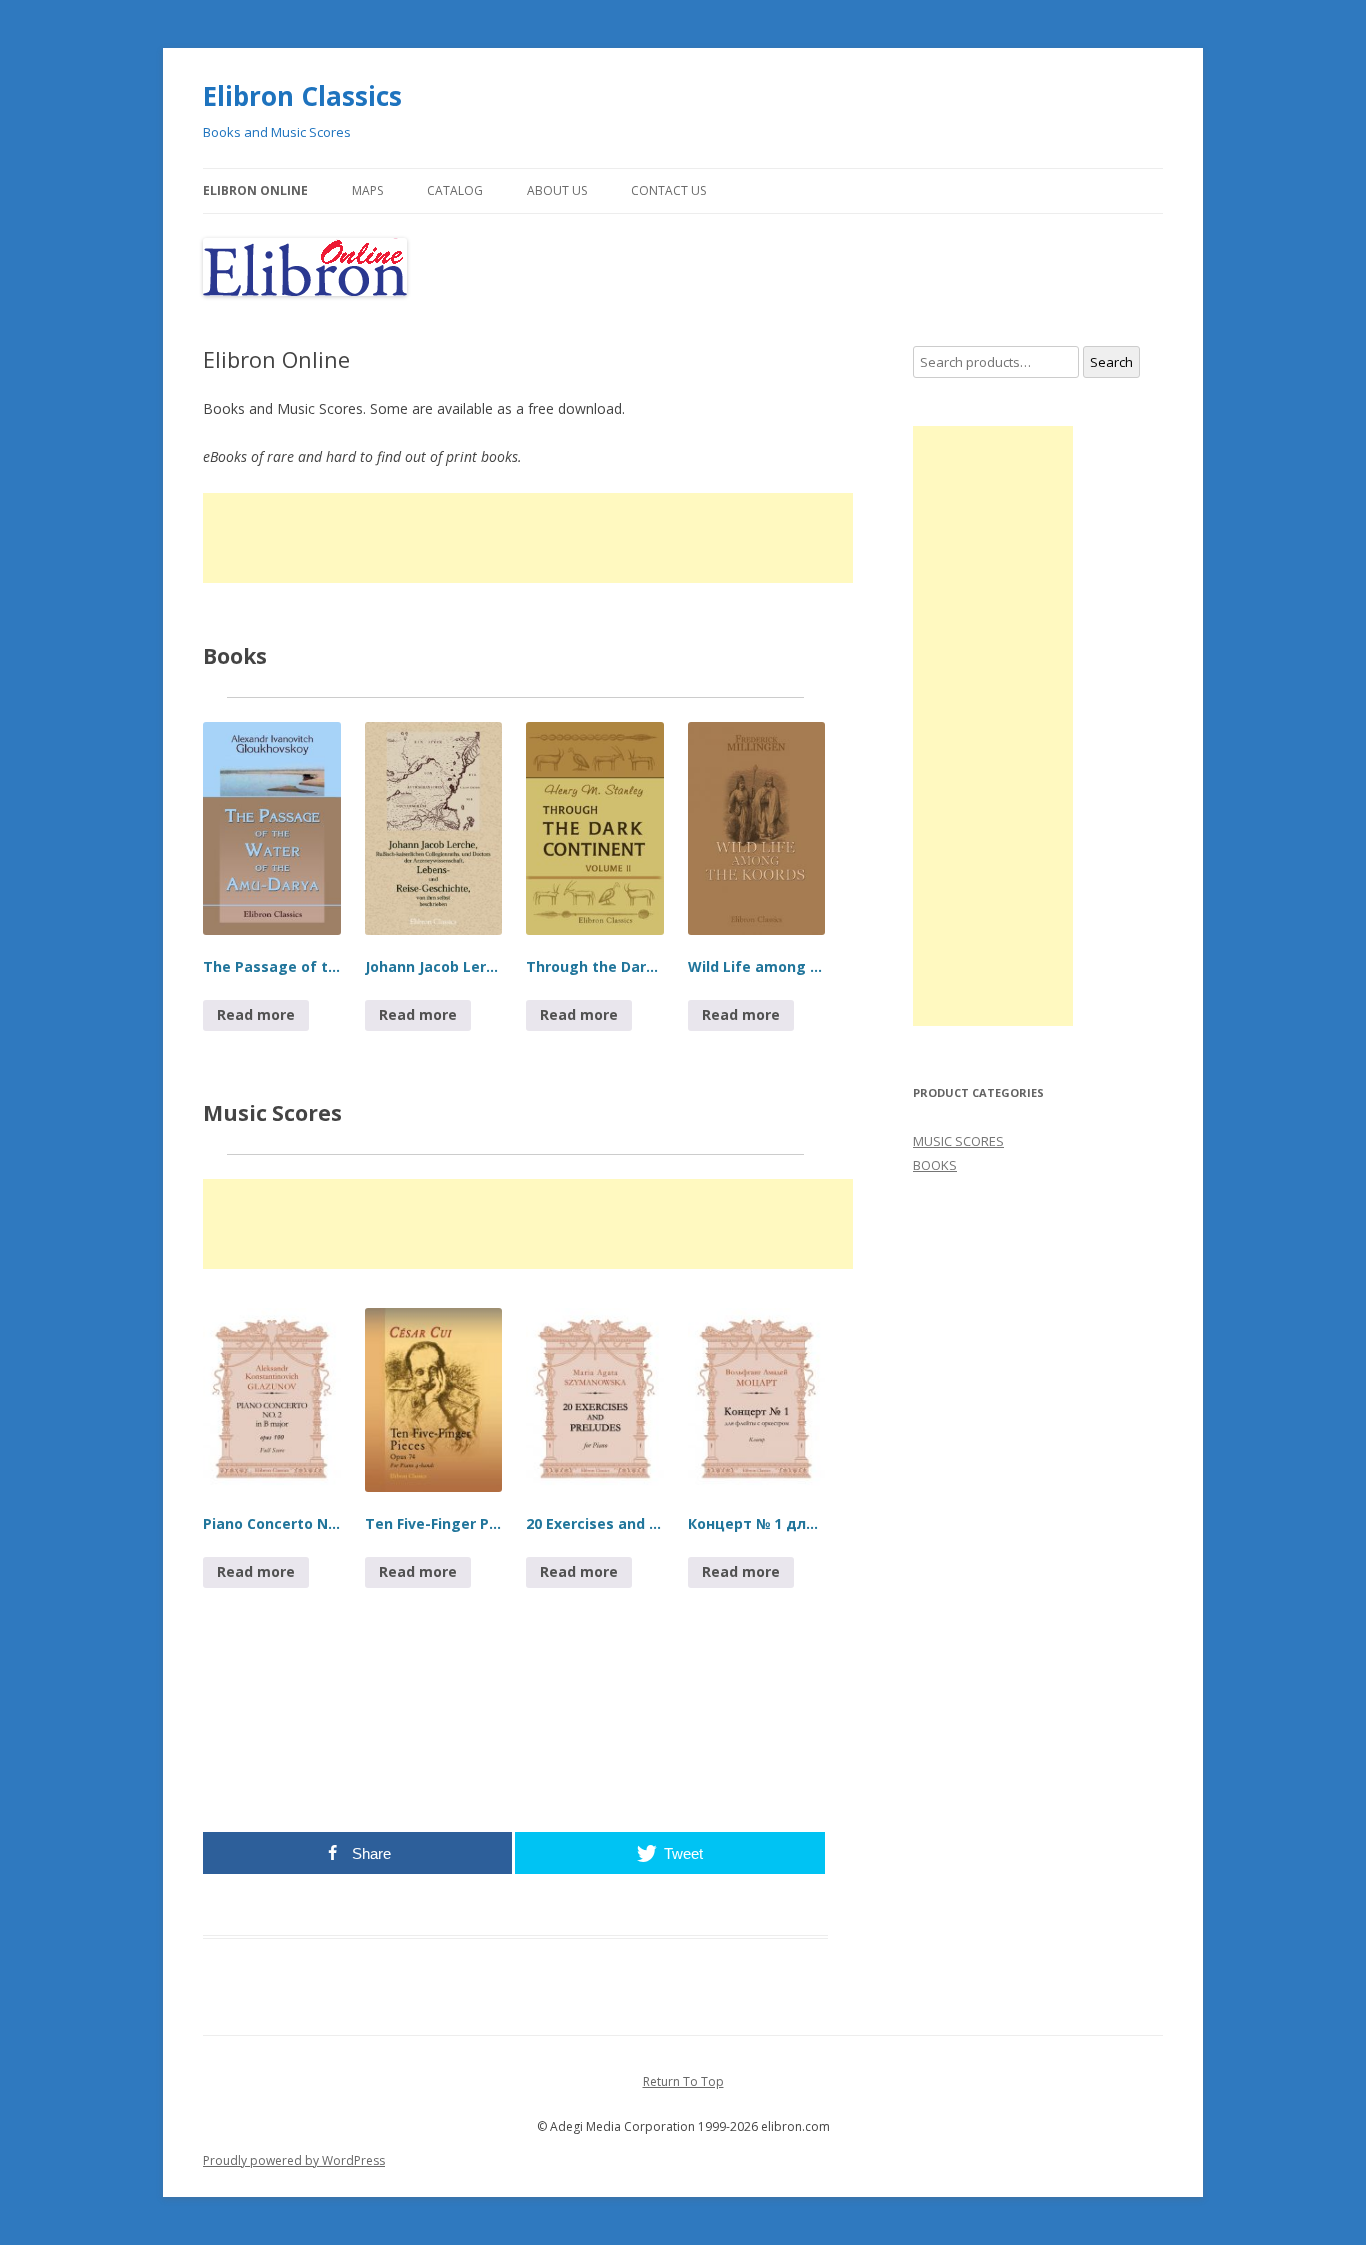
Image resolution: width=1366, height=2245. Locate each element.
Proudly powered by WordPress (294, 2160)
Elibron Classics (302, 96)
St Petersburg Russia (379, 1787)
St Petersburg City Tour (340, 1739)
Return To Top (683, 2081)
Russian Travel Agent (440, 1763)
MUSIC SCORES (958, 1141)
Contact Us (668, 190)
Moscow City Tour (762, 1739)
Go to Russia (680, 1715)
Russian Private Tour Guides (264, 1787)
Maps (367, 190)
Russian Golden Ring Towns (736, 1763)
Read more (256, 1014)
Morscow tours (682, 1739)
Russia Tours (357, 1763)
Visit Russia (741, 1715)
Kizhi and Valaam (630, 1763)
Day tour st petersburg (592, 1739)
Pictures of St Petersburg (486, 1787)
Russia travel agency (539, 1763)
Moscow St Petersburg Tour (261, 1763)
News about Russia (589, 1787)
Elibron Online (255, 190)
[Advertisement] (528, 538)
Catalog (455, 190)
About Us (557, 190)
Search (1111, 362)
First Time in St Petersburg (697, 1787)
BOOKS (935, 1165)
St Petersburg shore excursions (466, 1739)
